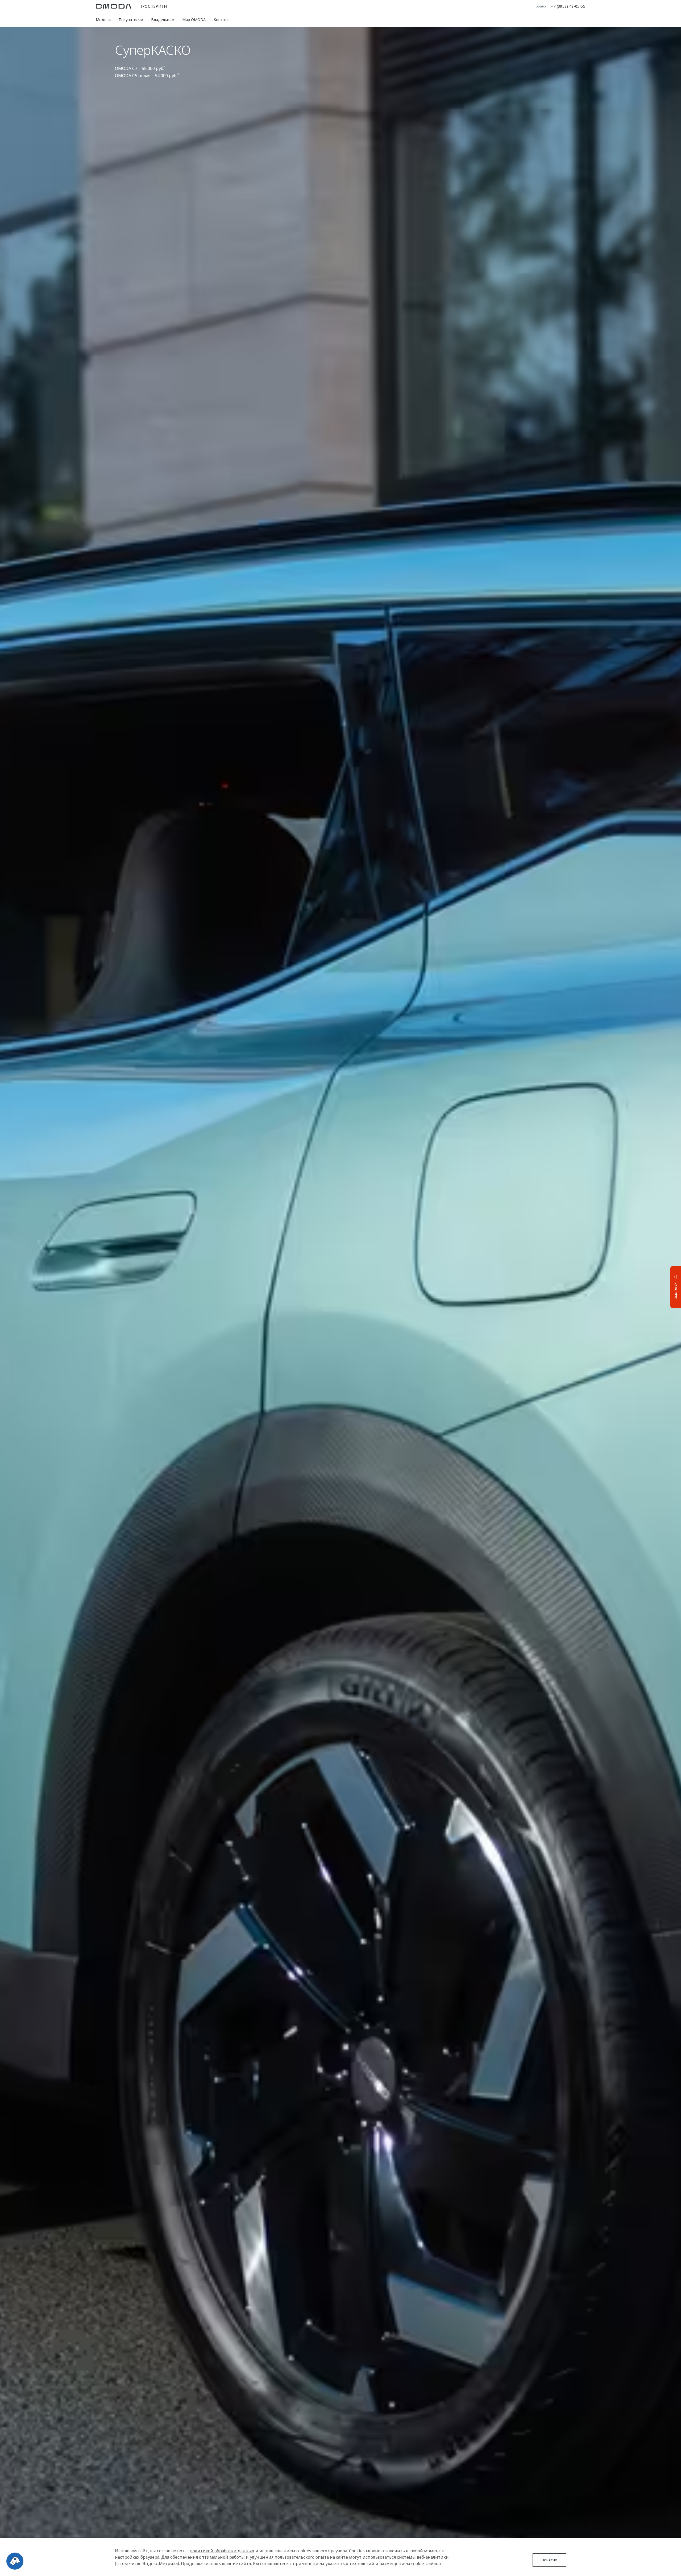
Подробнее (656, 1287)
